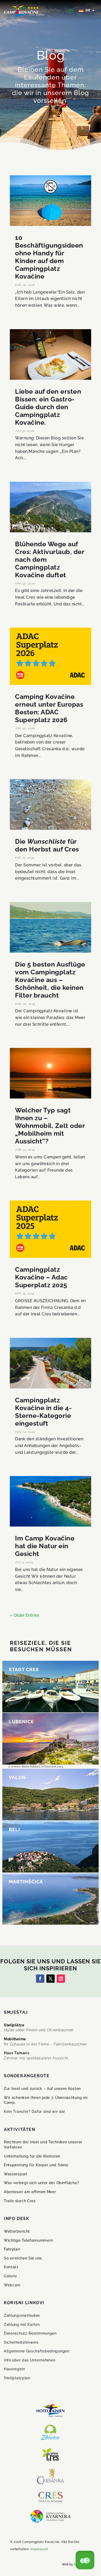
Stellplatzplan (17, 2378)
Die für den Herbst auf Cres (47, 845)
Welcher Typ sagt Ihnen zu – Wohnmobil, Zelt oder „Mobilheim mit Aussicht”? (50, 1126)
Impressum (39, 2549)
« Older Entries (25, 1615)
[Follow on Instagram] (61, 1979)
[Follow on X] (51, 1979)
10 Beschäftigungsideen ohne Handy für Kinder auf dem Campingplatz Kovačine (49, 257)
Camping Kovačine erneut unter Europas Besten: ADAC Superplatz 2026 (49, 708)
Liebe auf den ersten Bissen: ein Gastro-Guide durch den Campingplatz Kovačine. (48, 407)
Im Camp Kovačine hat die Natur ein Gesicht (45, 1546)
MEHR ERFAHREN (32, 1690)
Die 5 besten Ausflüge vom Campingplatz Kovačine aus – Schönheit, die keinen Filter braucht (50, 980)
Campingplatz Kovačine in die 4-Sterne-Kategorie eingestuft (43, 1412)
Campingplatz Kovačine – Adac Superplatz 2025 (41, 1277)
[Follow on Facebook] (40, 1979)
